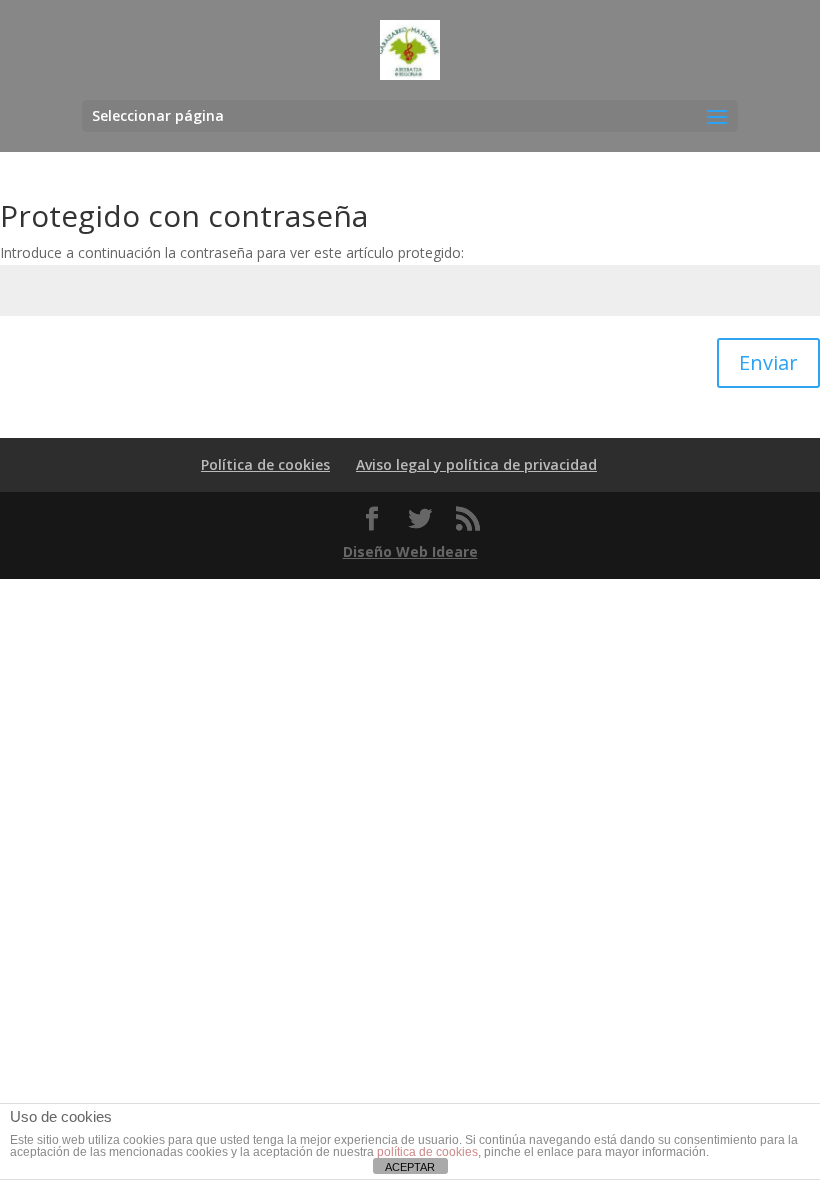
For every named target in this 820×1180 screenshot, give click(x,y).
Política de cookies (265, 464)
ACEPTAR (410, 1167)
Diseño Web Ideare (410, 551)
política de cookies (427, 1152)
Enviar (768, 362)
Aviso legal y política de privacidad (476, 464)
